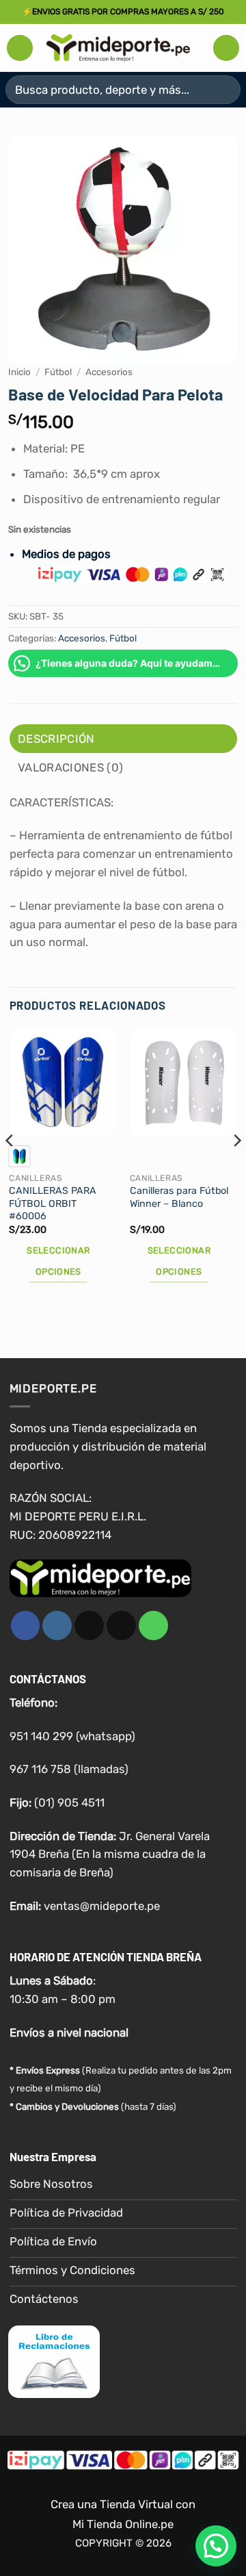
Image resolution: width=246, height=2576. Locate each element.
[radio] (19, 1156)
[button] (20, 48)
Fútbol (58, 372)
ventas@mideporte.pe (102, 1906)
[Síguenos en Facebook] (26, 1625)
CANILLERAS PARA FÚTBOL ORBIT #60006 (53, 1203)
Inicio (19, 372)
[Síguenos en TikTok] (89, 1625)
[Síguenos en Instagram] (57, 1625)
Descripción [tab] (56, 739)
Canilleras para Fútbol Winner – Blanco (179, 1197)
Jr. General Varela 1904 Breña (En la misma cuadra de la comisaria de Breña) (110, 1854)
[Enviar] (224, 89)
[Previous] (10, 1168)
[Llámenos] (153, 1625)
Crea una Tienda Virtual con (123, 2504)
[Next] (236, 1168)
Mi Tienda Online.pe (123, 2524)
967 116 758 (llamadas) (69, 1769)
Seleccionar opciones (58, 1261)
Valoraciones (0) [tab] (70, 767)
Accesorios (109, 372)
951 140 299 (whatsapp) (72, 1736)
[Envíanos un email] (121, 1625)
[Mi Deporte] (118, 48)
